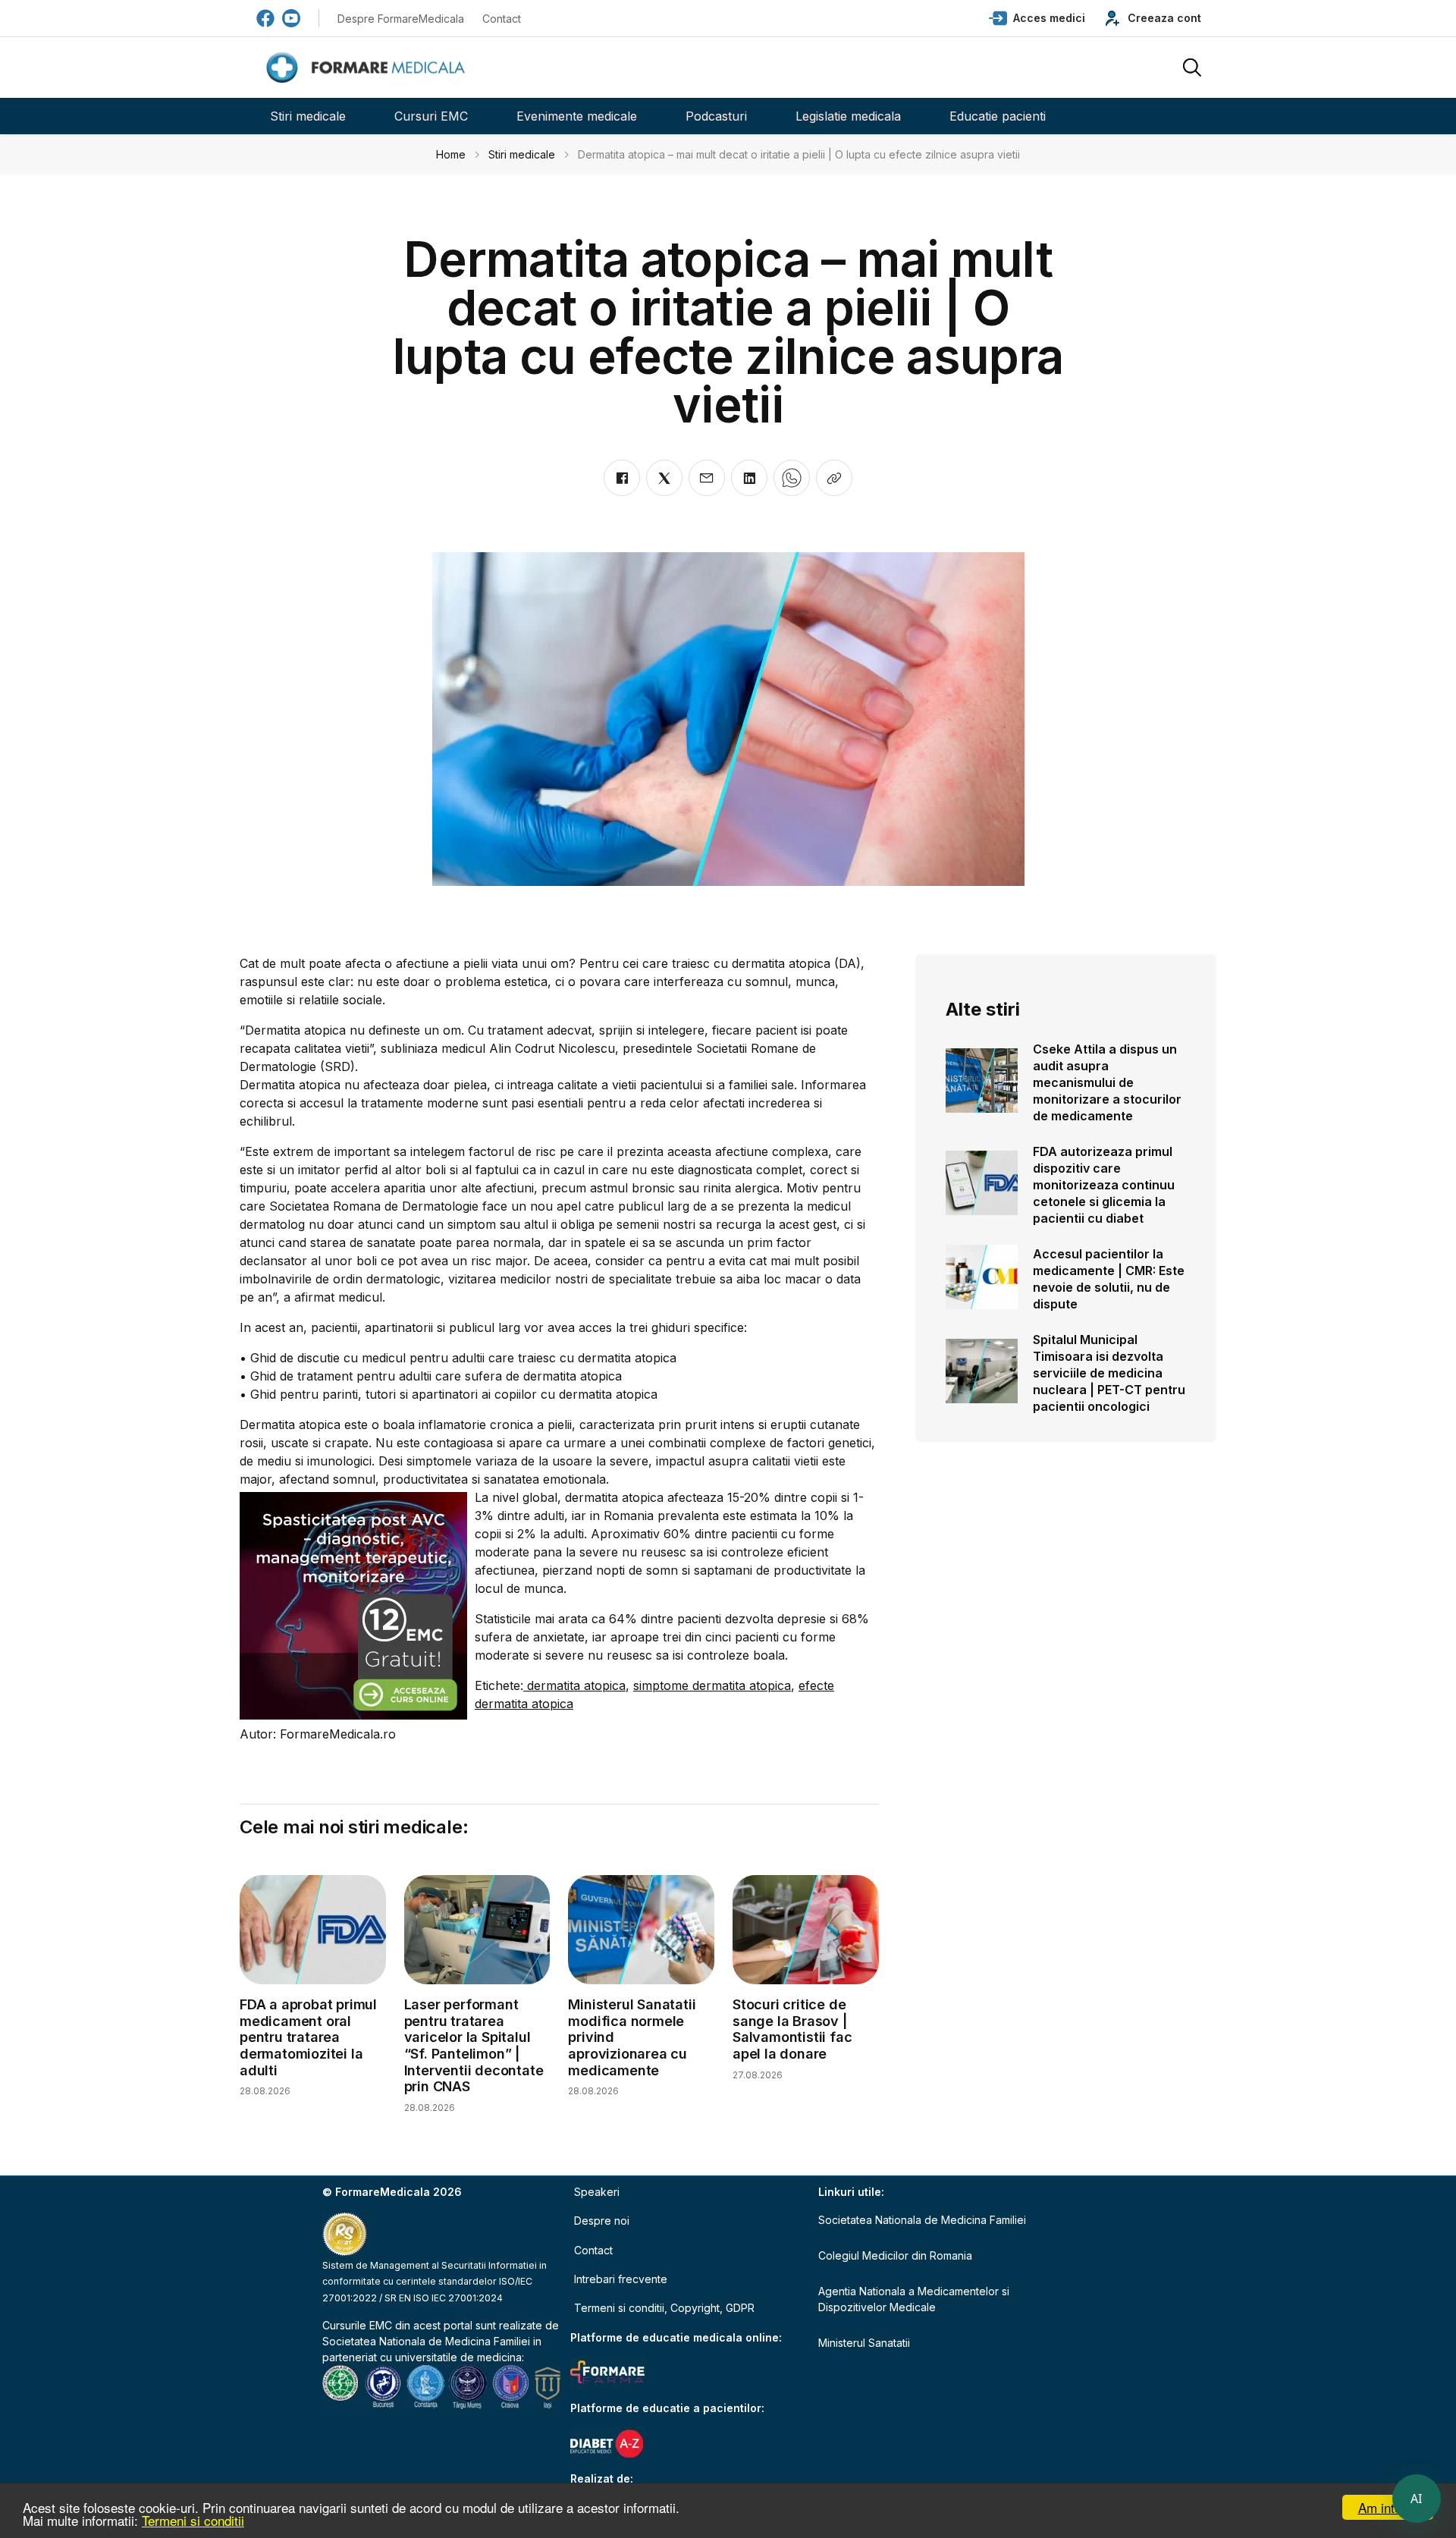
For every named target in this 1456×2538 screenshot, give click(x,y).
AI (1417, 2499)
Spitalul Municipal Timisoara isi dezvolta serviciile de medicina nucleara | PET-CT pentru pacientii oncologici (1109, 1373)
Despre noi (602, 2221)
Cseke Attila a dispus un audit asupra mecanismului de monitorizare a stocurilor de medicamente (1107, 1082)
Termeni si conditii (193, 2520)
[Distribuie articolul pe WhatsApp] (792, 478)
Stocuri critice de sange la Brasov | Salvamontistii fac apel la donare (792, 2029)
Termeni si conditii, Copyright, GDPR (664, 2308)
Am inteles (1388, 2507)
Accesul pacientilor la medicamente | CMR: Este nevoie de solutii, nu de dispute (1109, 1279)
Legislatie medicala (848, 116)
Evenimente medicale (577, 116)
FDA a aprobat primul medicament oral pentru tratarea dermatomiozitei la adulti (308, 2037)
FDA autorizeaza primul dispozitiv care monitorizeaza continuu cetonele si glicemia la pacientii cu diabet (1104, 1185)
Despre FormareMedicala (401, 19)
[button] (1037, 18)
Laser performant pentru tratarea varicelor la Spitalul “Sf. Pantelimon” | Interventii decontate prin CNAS (474, 2045)
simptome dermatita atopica (712, 1685)
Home (451, 154)
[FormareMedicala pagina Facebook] (265, 18)
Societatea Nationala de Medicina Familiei (426, 2341)
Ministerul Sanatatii (864, 2343)
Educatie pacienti (998, 116)
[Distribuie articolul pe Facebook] (622, 478)
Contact (502, 19)
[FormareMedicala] (369, 68)
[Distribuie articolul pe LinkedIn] (749, 478)
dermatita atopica (574, 1685)
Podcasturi (716, 116)
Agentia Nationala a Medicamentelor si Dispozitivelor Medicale (914, 2299)
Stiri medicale (308, 116)
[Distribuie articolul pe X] (664, 478)
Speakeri (597, 2192)
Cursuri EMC (431, 116)
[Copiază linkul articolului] (834, 478)
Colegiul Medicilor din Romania (895, 2255)
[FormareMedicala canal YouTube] (291, 18)
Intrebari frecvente (621, 2279)
